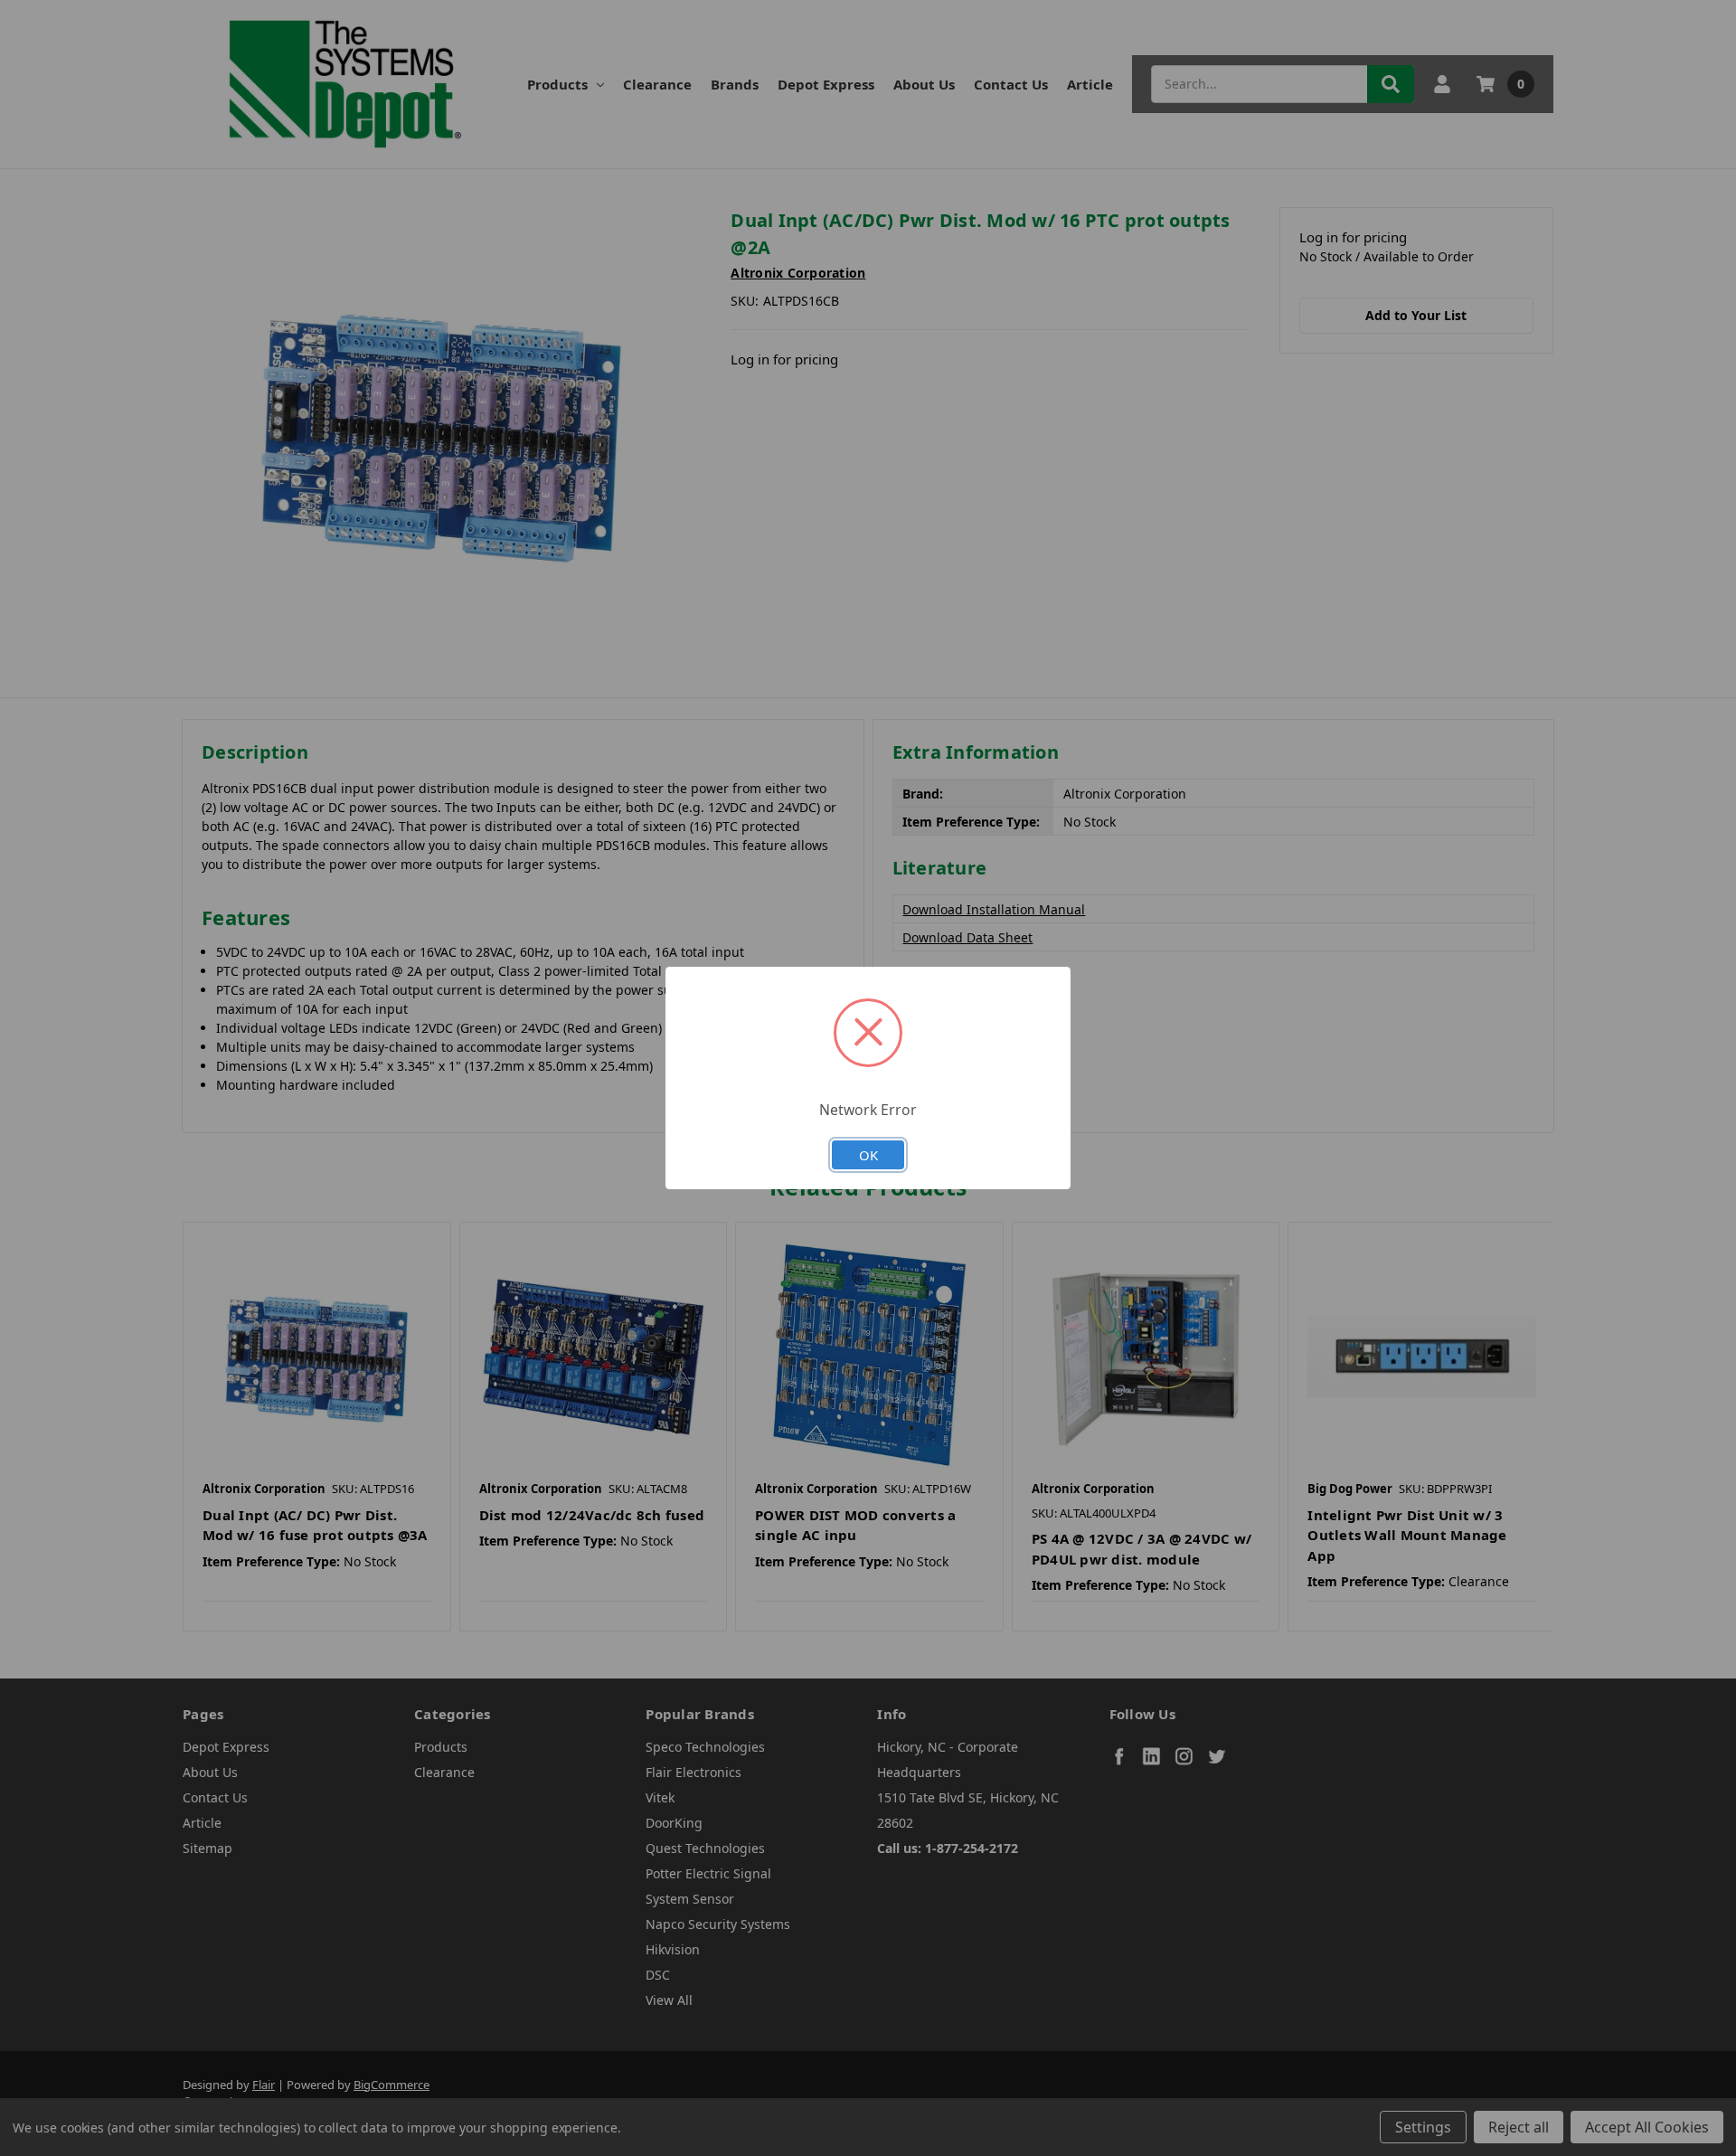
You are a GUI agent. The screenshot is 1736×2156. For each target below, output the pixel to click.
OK (868, 1155)
